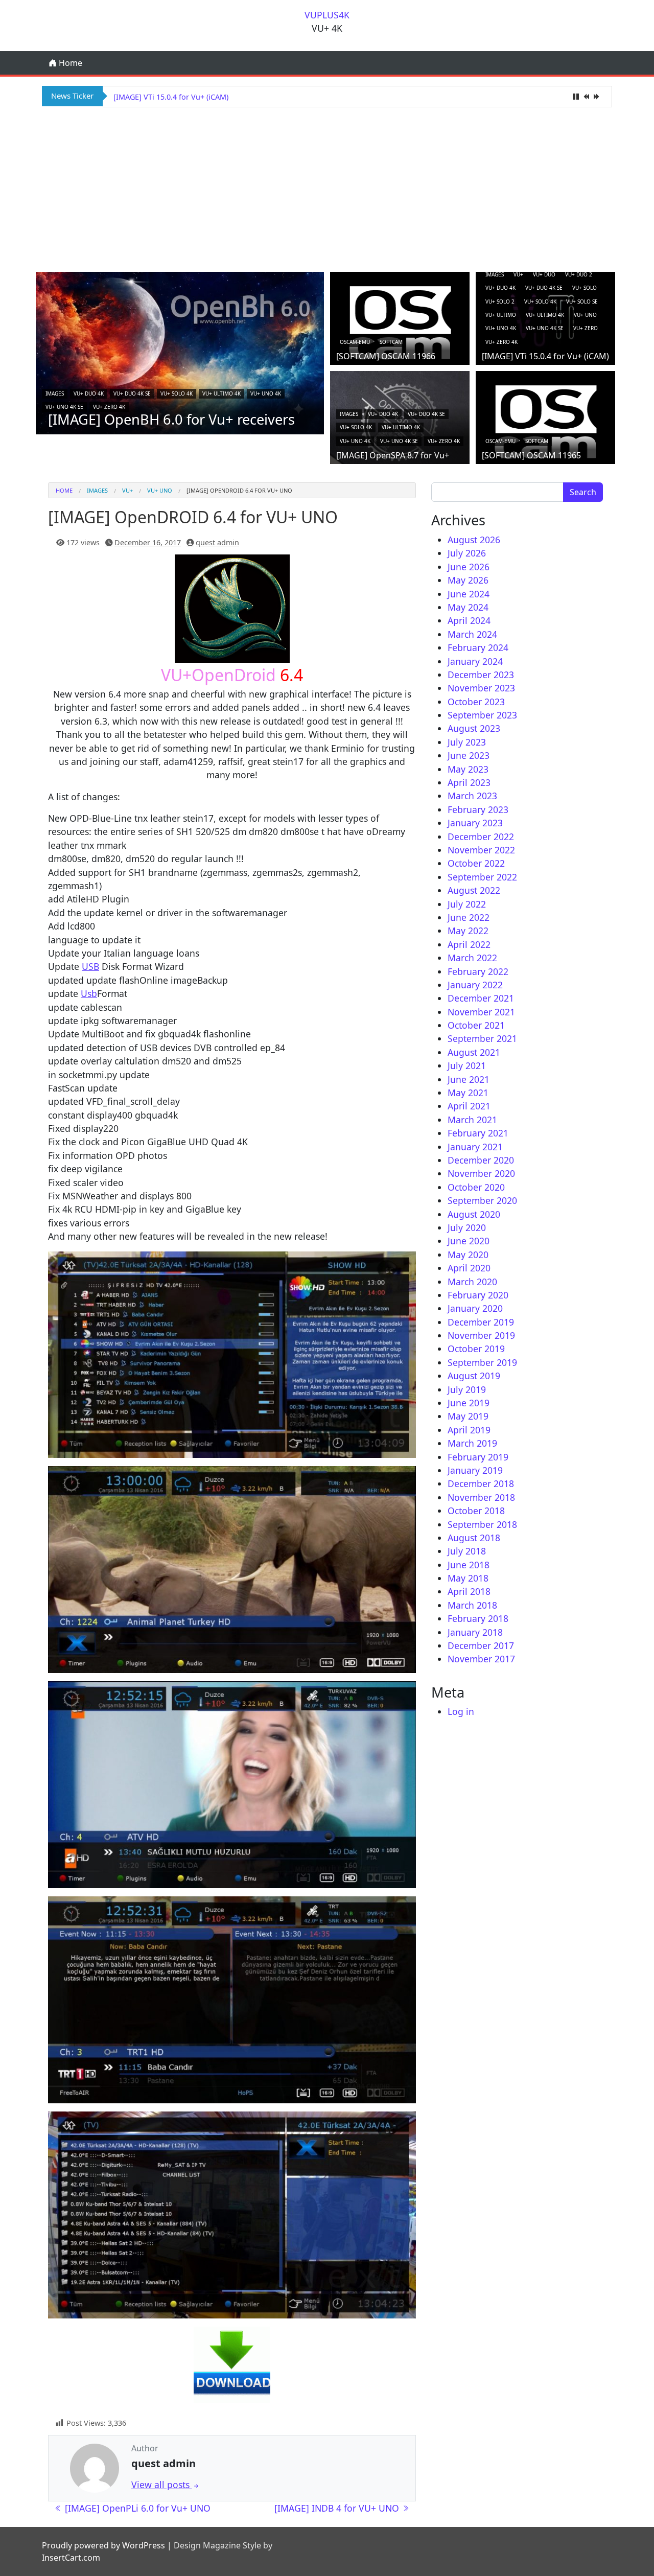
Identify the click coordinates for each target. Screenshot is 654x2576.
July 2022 (467, 904)
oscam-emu (355, 342)
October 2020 (476, 1187)
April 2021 (469, 1106)
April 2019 (469, 1430)
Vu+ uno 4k (266, 393)
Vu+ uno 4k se (64, 407)
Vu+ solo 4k (177, 393)
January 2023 (475, 823)
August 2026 (474, 540)
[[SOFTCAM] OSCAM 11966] (400, 322)
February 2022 (478, 971)
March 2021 (472, 1120)
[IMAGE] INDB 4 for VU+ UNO (338, 2508)
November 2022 (481, 850)
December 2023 (481, 675)
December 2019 (481, 1322)
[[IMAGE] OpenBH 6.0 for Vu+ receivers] (180, 352)
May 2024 (468, 607)
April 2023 (469, 782)
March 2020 (472, 1282)
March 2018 (472, 1605)
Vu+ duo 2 (579, 274)
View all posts (162, 2485)
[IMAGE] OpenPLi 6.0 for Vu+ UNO (136, 2508)
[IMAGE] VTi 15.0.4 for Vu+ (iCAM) (545, 356)
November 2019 (481, 1335)
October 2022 (476, 863)
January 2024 (475, 661)
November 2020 (481, 1173)
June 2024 (469, 594)
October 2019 (476, 1349)
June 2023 (469, 755)
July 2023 (467, 742)
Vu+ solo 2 (500, 301)
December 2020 (481, 1160)
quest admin (217, 542)
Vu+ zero (586, 328)
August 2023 (474, 728)
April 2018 (469, 1591)
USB (90, 966)
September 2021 (482, 1038)
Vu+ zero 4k (109, 407)
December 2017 (481, 1645)
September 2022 (482, 877)
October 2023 (476, 702)
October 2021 (476, 1025)
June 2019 (469, 1403)
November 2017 (481, 1659)
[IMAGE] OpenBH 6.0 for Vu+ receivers (171, 419)
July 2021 (467, 1065)
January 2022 (475, 985)
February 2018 (478, 1618)
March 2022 (472, 958)
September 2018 (482, 1524)
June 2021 (469, 1079)
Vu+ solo (585, 288)
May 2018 (468, 1578)
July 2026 (467, 553)
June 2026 (469, 567)
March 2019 (472, 1443)
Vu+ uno (585, 315)
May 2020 (468, 1255)
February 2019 (478, 1457)
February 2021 (478, 1133)
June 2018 (469, 1565)
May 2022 (468, 931)
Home (69, 63)
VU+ (518, 274)
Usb (89, 993)
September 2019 (482, 1362)
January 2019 (475, 1470)
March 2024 (472, 634)
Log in (461, 1711)
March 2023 (472, 796)
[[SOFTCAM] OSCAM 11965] (545, 421)
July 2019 (467, 1389)
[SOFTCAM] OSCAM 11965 (531, 455)
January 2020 (475, 1308)
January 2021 (475, 1147)
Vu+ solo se (582, 301)
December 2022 (481, 837)
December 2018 (481, 1483)
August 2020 (474, 1214)
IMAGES (55, 393)
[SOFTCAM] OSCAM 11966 (386, 356)
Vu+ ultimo (501, 315)
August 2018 (474, 1538)
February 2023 (478, 809)
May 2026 (468, 580)
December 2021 (481, 998)
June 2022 (469, 917)
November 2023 (481, 688)
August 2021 (474, 1052)
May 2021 (468, 1093)
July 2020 (467, 1227)
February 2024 (478, 647)
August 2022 (474, 890)
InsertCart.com (71, 2558)
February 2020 (478, 1295)
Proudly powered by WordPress (103, 2545)
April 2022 (469, 944)
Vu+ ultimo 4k (221, 393)
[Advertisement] (327, 188)
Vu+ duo (544, 274)
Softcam (391, 342)
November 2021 (481, 1012)
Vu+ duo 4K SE (132, 393)
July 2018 (467, 1551)
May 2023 (468, 769)
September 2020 (482, 1200)
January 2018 (475, 1632)
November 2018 (481, 1497)
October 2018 (476, 1511)
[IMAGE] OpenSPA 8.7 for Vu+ (164, 97)
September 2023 (482, 715)
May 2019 (468, 1416)
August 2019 (474, 1376)
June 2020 (469, 1241)
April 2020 (469, 1268)
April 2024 (469, 620)
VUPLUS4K (327, 15)
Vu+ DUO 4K (89, 393)
